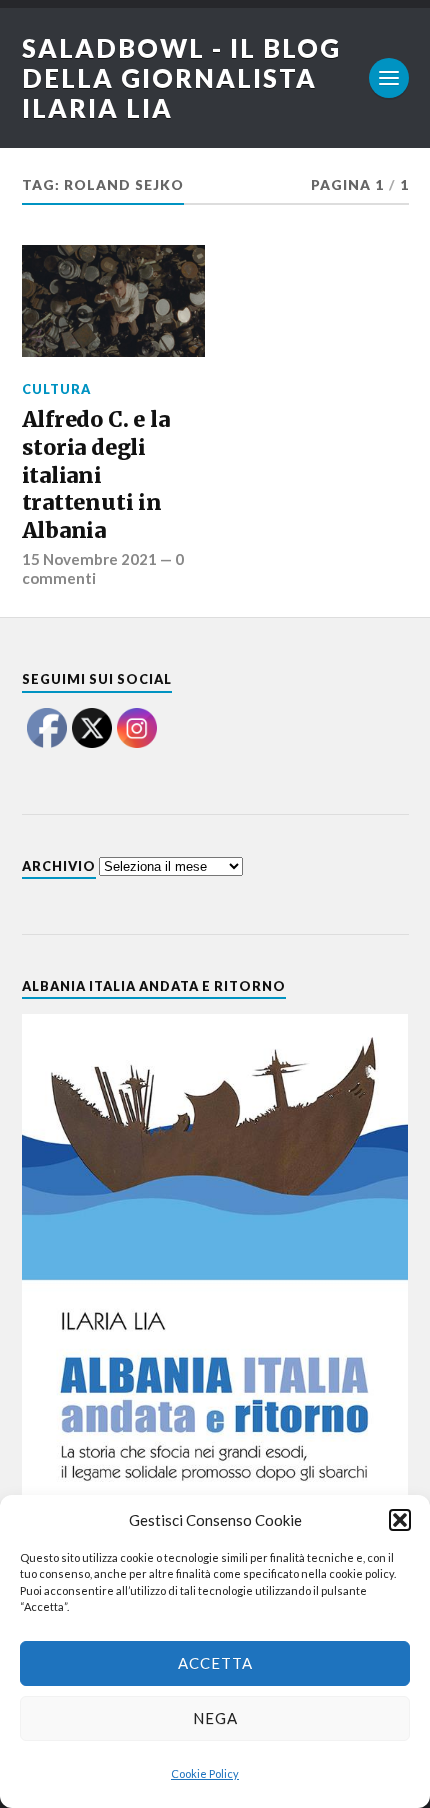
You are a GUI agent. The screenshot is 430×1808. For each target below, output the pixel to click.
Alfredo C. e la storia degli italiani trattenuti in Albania (96, 475)
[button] (400, 1520)
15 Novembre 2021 (89, 559)
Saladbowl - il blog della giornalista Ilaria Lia (181, 78)
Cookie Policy (205, 1773)
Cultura (56, 389)
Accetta (215, 1663)
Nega (215, 1718)
